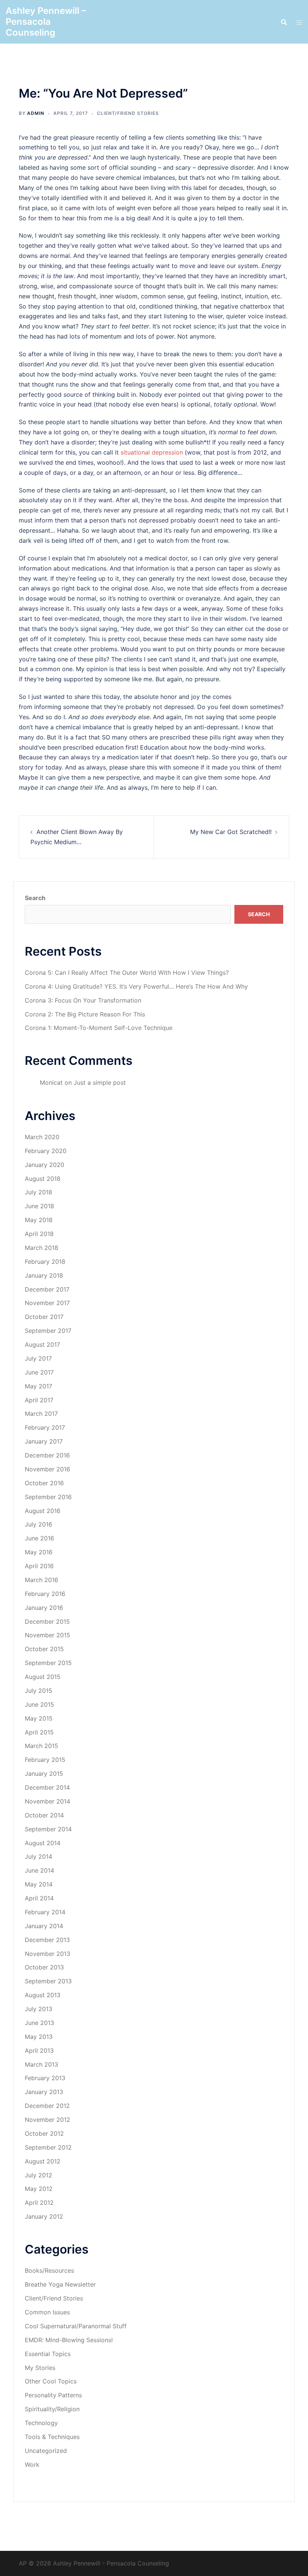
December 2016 (47, 1455)
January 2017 (44, 1441)
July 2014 (38, 1856)
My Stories (40, 2368)
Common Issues (47, 2312)
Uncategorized (46, 2451)
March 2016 (42, 1580)
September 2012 (48, 2147)
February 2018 (45, 1262)
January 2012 (44, 2216)
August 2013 (43, 1995)
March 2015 (42, 1746)
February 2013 (45, 2078)
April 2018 (39, 1234)
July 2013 (38, 2009)
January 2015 (44, 1774)
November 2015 (48, 1635)
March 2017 (41, 1414)
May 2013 (39, 2037)
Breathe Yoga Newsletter (60, 2284)
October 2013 (44, 1967)
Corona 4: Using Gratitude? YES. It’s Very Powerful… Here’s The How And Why (136, 986)
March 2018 (42, 1248)
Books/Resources (49, 2270)
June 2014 (39, 1870)
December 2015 (47, 1621)
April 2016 (39, 1566)
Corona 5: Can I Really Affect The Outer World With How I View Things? (127, 973)
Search (35, 898)
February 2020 (46, 1151)
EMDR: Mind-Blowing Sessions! (69, 2340)
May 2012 (39, 2189)
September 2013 (48, 1981)
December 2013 (47, 1940)
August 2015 (43, 1677)
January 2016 (44, 1608)
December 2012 (47, 2106)
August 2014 (43, 1843)
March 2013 (42, 2064)
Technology (41, 2423)
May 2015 (39, 1718)
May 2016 (39, 1552)
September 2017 (48, 1331)
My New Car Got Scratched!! (231, 832)
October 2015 (44, 1649)
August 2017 (42, 1344)
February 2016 (45, 1594)
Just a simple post (100, 1082)
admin (36, 113)
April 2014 (39, 1898)
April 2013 (39, 2051)
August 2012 (43, 2161)
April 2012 (39, 2203)
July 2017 (38, 1358)
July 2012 (38, 2175)
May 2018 (39, 1220)
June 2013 (39, 2023)
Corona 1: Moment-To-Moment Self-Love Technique (99, 1028)
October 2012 (44, 2133)
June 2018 (39, 1206)
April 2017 (39, 1400)
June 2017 (39, 1372)
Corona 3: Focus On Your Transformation (83, 1000)
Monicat (51, 1082)
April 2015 (39, 1732)
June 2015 (39, 1704)
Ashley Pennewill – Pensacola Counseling (46, 22)
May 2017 (38, 1386)
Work (32, 2465)
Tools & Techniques (52, 2437)
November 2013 (48, 1954)
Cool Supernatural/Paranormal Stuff (76, 2326)
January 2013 (44, 2092)
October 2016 (44, 1483)
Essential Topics (48, 2354)
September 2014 (48, 1829)
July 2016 (38, 1524)
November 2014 (48, 1801)
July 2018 (38, 1192)
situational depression (152, 452)
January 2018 (44, 1275)
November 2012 (48, 2120)
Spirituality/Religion (52, 2409)
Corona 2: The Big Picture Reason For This (85, 1014)
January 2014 (44, 1926)
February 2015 (45, 1760)
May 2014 (39, 1884)
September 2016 (48, 1497)
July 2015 (38, 1691)
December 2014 (47, 1787)
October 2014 (44, 1815)
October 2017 (44, 1317)
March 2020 (42, 1137)
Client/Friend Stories (128, 113)
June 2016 (39, 1538)
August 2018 (43, 1179)
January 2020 (45, 1165)
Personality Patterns (53, 2395)
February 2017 (45, 1427)
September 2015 (48, 1663)
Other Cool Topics (51, 2381)
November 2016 (48, 1469)
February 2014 (45, 1912)
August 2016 (43, 1511)
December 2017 (47, 1289)
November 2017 (47, 1303)
